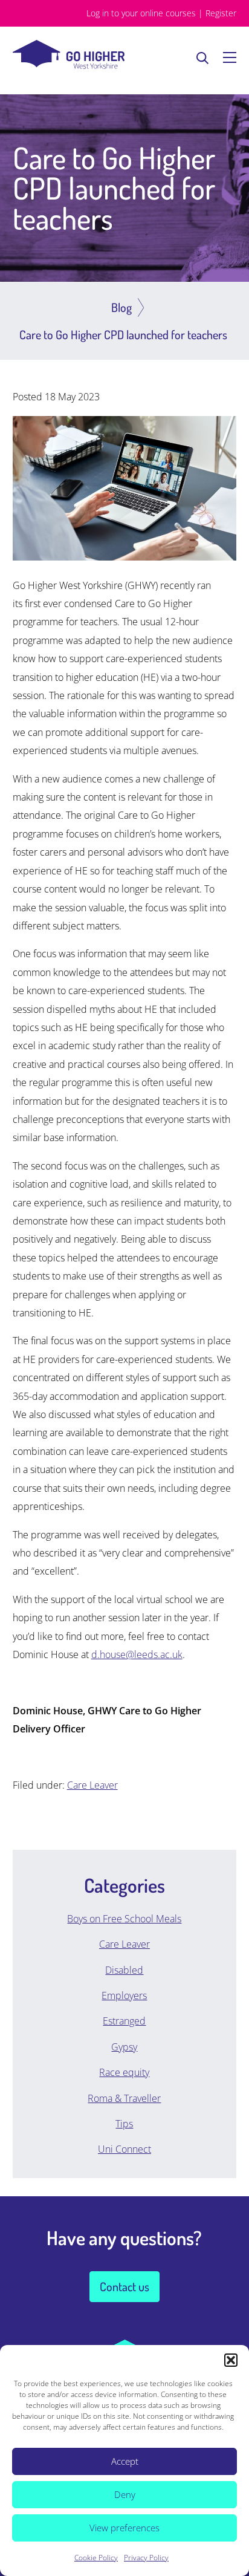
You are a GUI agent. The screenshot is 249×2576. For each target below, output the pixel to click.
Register (221, 13)
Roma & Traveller (124, 2098)
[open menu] (230, 57)
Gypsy (124, 2047)
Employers (124, 1995)
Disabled (124, 1970)
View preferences (124, 2528)
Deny (125, 2494)
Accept (125, 2461)
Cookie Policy (96, 2558)
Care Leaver (92, 1785)
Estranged (124, 2021)
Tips (124, 2124)
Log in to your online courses (141, 13)
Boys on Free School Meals (124, 1919)
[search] (202, 57)
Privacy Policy (146, 2558)
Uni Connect (124, 2149)
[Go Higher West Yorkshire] (69, 65)
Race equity (124, 2072)
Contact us (124, 2286)
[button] (231, 2360)
